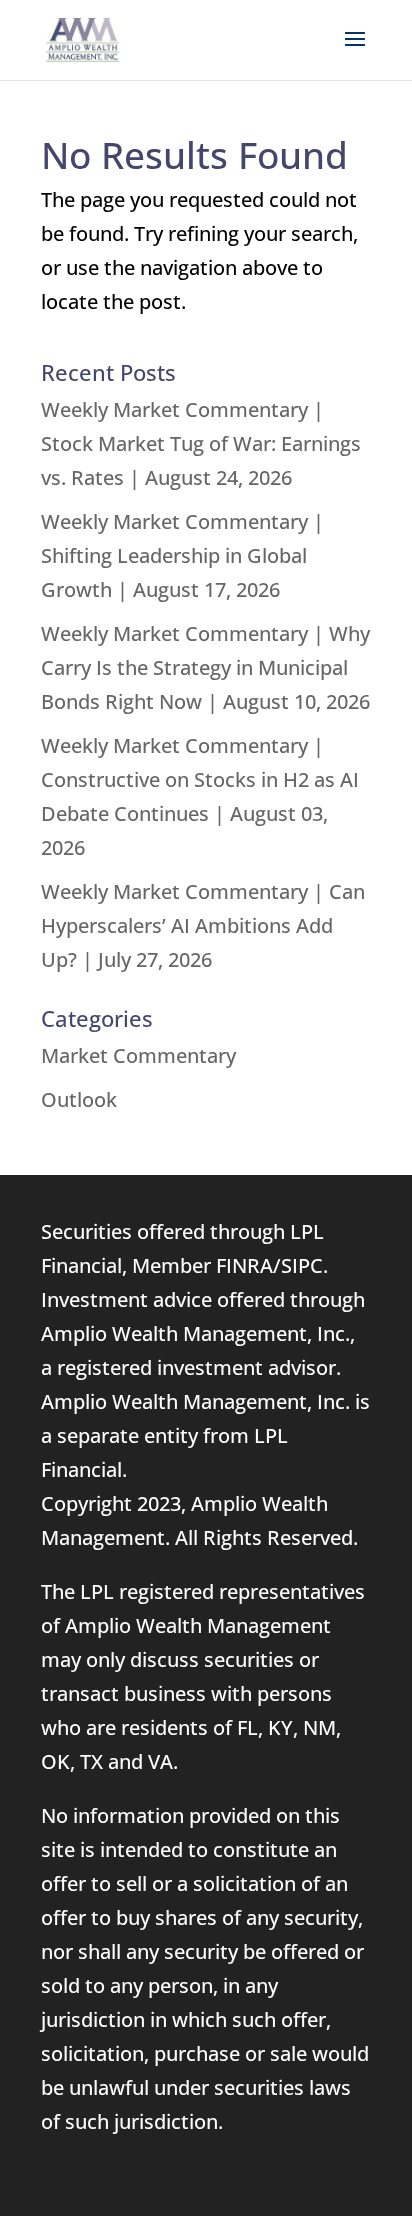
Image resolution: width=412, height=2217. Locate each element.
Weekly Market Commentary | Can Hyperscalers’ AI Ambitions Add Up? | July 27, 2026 (203, 925)
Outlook (79, 1099)
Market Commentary (138, 1055)
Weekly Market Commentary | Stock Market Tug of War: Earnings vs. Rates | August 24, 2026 (201, 443)
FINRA (244, 1265)
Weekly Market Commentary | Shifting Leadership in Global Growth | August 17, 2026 (182, 555)
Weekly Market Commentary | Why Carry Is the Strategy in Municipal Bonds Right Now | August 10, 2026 (205, 667)
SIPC (302, 1265)
